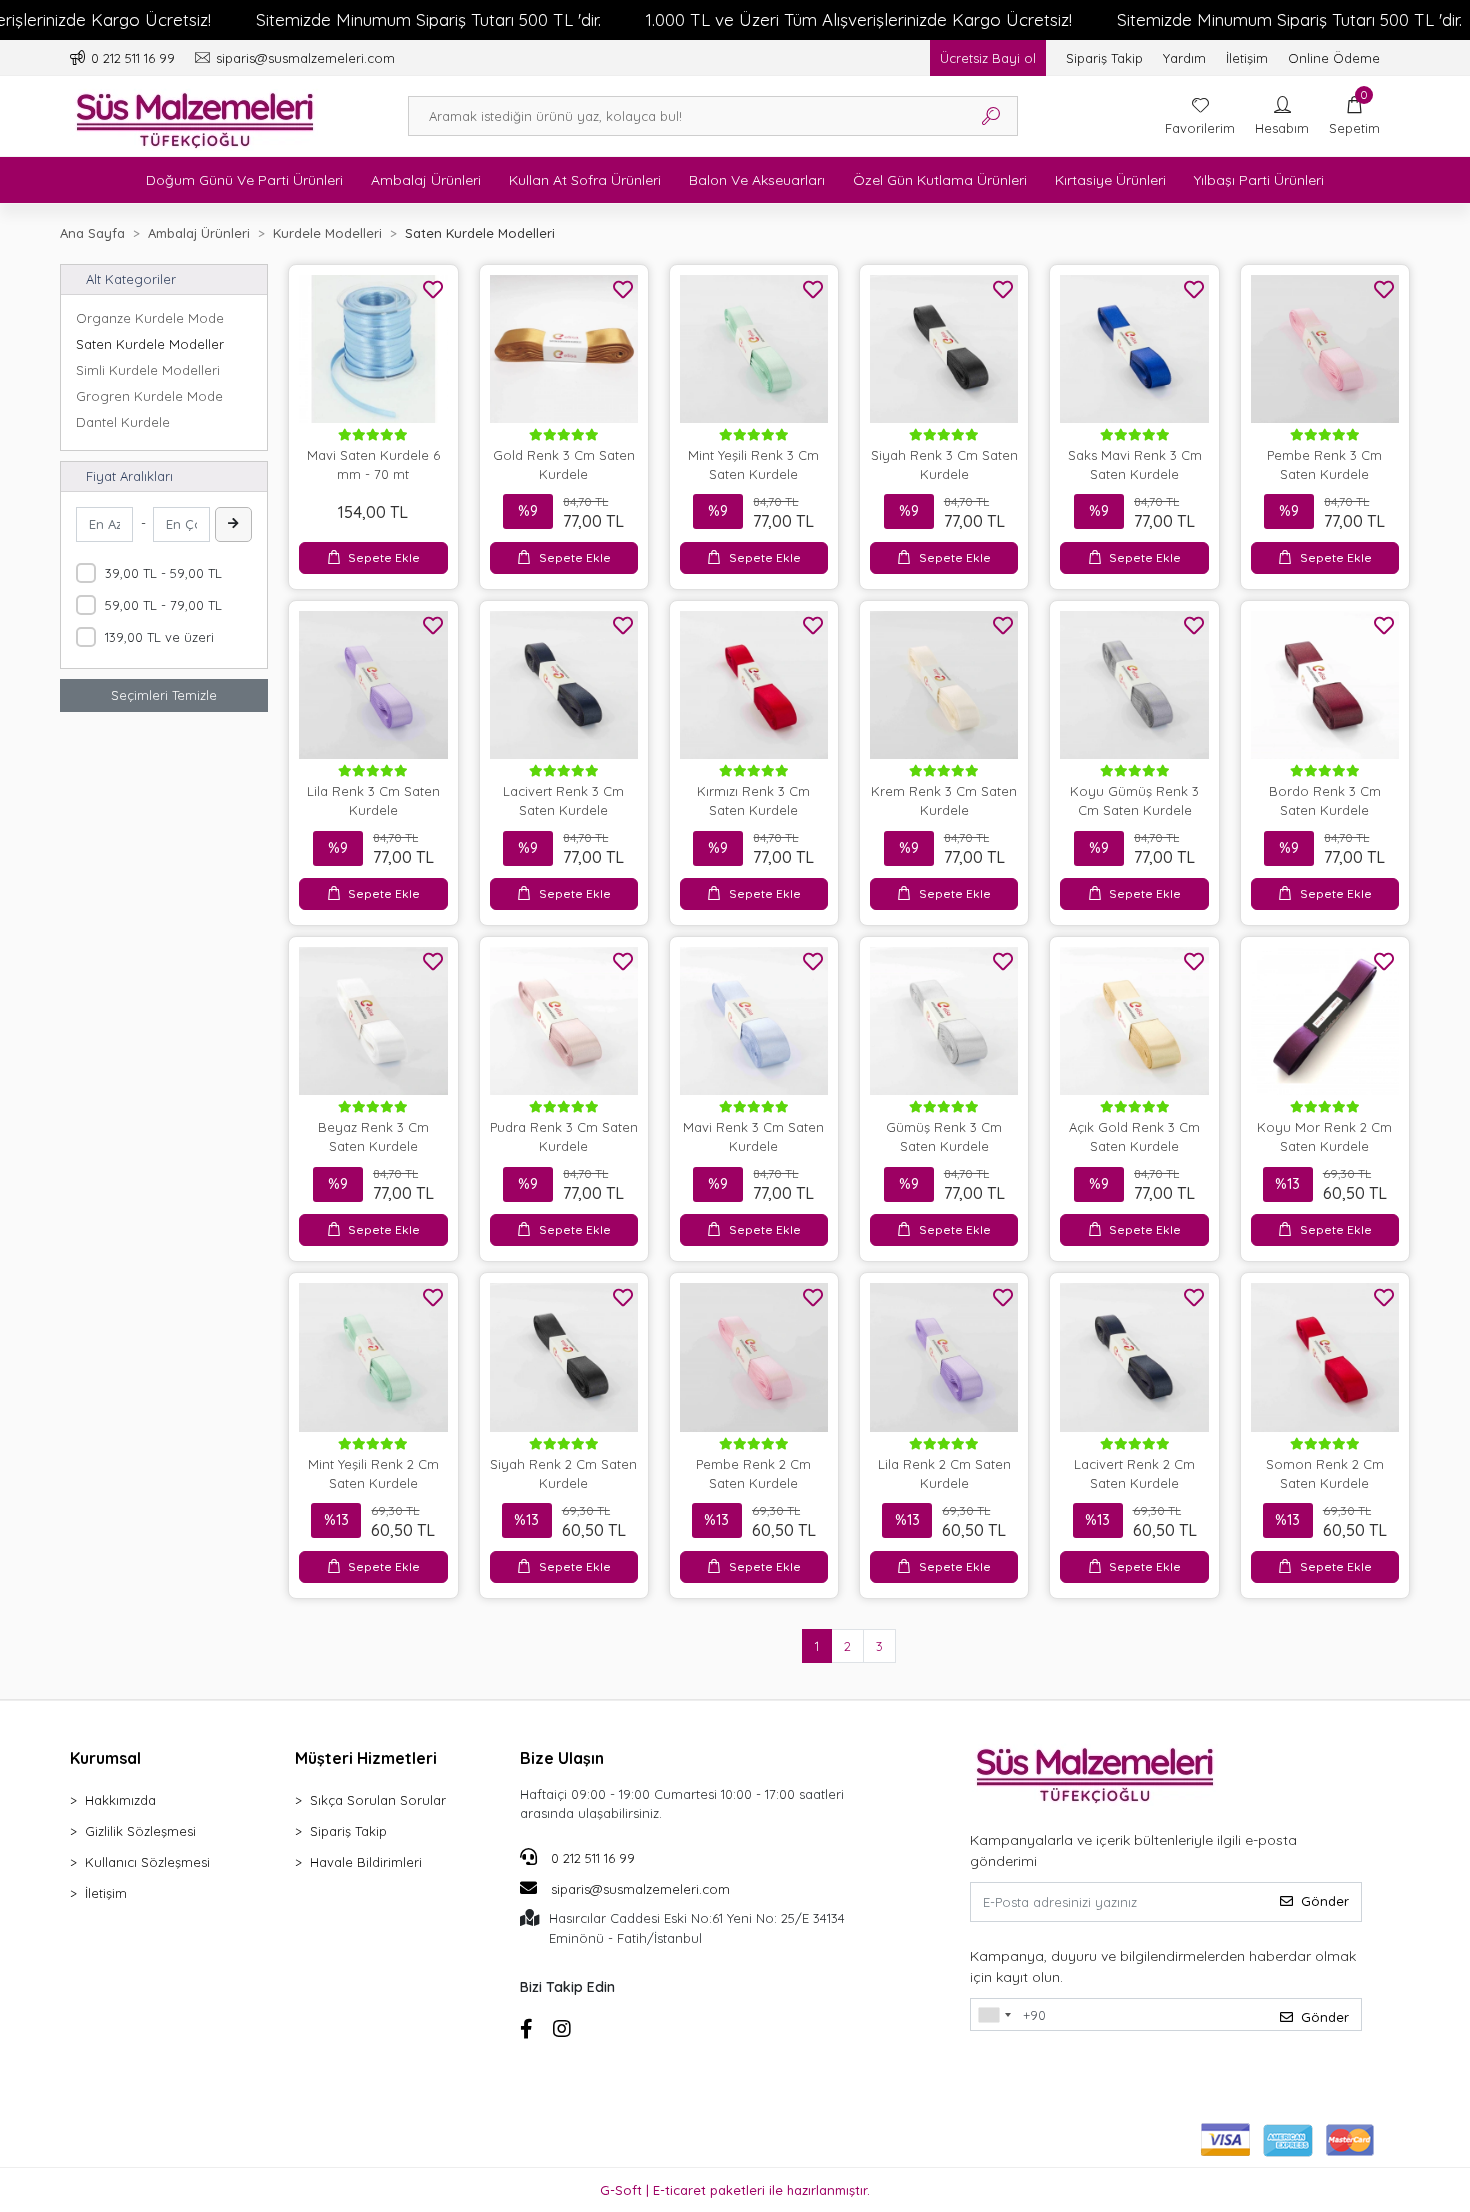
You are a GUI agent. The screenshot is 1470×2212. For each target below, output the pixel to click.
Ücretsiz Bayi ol (988, 58)
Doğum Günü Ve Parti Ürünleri (244, 180)
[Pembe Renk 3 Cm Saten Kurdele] (1325, 349)
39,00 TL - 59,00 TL (163, 573)
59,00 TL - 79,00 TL (163, 605)
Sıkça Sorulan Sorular (378, 1800)
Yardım (1184, 58)
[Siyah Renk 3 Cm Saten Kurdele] (944, 349)
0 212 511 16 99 (591, 1858)
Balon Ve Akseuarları (757, 180)
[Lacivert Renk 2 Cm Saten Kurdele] (1134, 1357)
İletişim (1247, 58)
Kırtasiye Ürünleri (1110, 180)
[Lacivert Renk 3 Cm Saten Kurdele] (564, 685)
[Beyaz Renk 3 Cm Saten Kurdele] (373, 1021)
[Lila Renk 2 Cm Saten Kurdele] (944, 1357)
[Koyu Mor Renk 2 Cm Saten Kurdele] (1325, 1021)
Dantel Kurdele (123, 422)
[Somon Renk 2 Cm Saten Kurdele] (1325, 1357)
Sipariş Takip (1104, 58)
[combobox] (994, 2015)
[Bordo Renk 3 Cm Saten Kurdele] (1325, 685)
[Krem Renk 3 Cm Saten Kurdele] (944, 685)
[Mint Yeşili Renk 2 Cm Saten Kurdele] (373, 1357)
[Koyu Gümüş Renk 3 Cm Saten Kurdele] (1134, 685)
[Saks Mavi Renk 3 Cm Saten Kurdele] (1134, 349)
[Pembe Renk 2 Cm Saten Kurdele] (754, 1357)
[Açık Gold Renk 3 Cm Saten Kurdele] (1134, 1021)
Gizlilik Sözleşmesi (140, 1831)
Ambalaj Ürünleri (426, 180)
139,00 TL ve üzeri (159, 637)
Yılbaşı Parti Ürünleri (1259, 180)
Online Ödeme (1334, 58)
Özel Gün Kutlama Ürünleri (940, 180)
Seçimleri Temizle (164, 695)
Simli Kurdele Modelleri (148, 370)
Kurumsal (105, 1758)
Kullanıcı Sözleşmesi (147, 1862)
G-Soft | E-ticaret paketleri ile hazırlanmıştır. (735, 2190)
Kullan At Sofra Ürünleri (585, 180)
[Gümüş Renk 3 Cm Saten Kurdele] (944, 1021)
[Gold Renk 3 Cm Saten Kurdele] (564, 349)
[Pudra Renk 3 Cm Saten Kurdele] (564, 1021)
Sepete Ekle (384, 557)
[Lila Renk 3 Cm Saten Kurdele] (373, 685)
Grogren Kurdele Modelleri (150, 396)
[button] (1354, 116)
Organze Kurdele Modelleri (150, 318)
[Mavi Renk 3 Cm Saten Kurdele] (754, 1021)
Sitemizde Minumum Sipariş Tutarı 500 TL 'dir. (428, 19)
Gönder (1325, 1901)
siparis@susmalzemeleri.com (640, 1889)
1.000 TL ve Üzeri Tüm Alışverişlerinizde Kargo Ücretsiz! (859, 19)
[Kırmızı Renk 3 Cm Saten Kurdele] (754, 685)
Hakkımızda (120, 1800)
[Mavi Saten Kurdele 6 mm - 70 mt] (373, 349)
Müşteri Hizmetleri (366, 1758)
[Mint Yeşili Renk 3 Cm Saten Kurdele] (754, 349)
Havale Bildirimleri (366, 1862)
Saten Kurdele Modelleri (150, 344)
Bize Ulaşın (562, 1758)
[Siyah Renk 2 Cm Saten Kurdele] (564, 1357)
